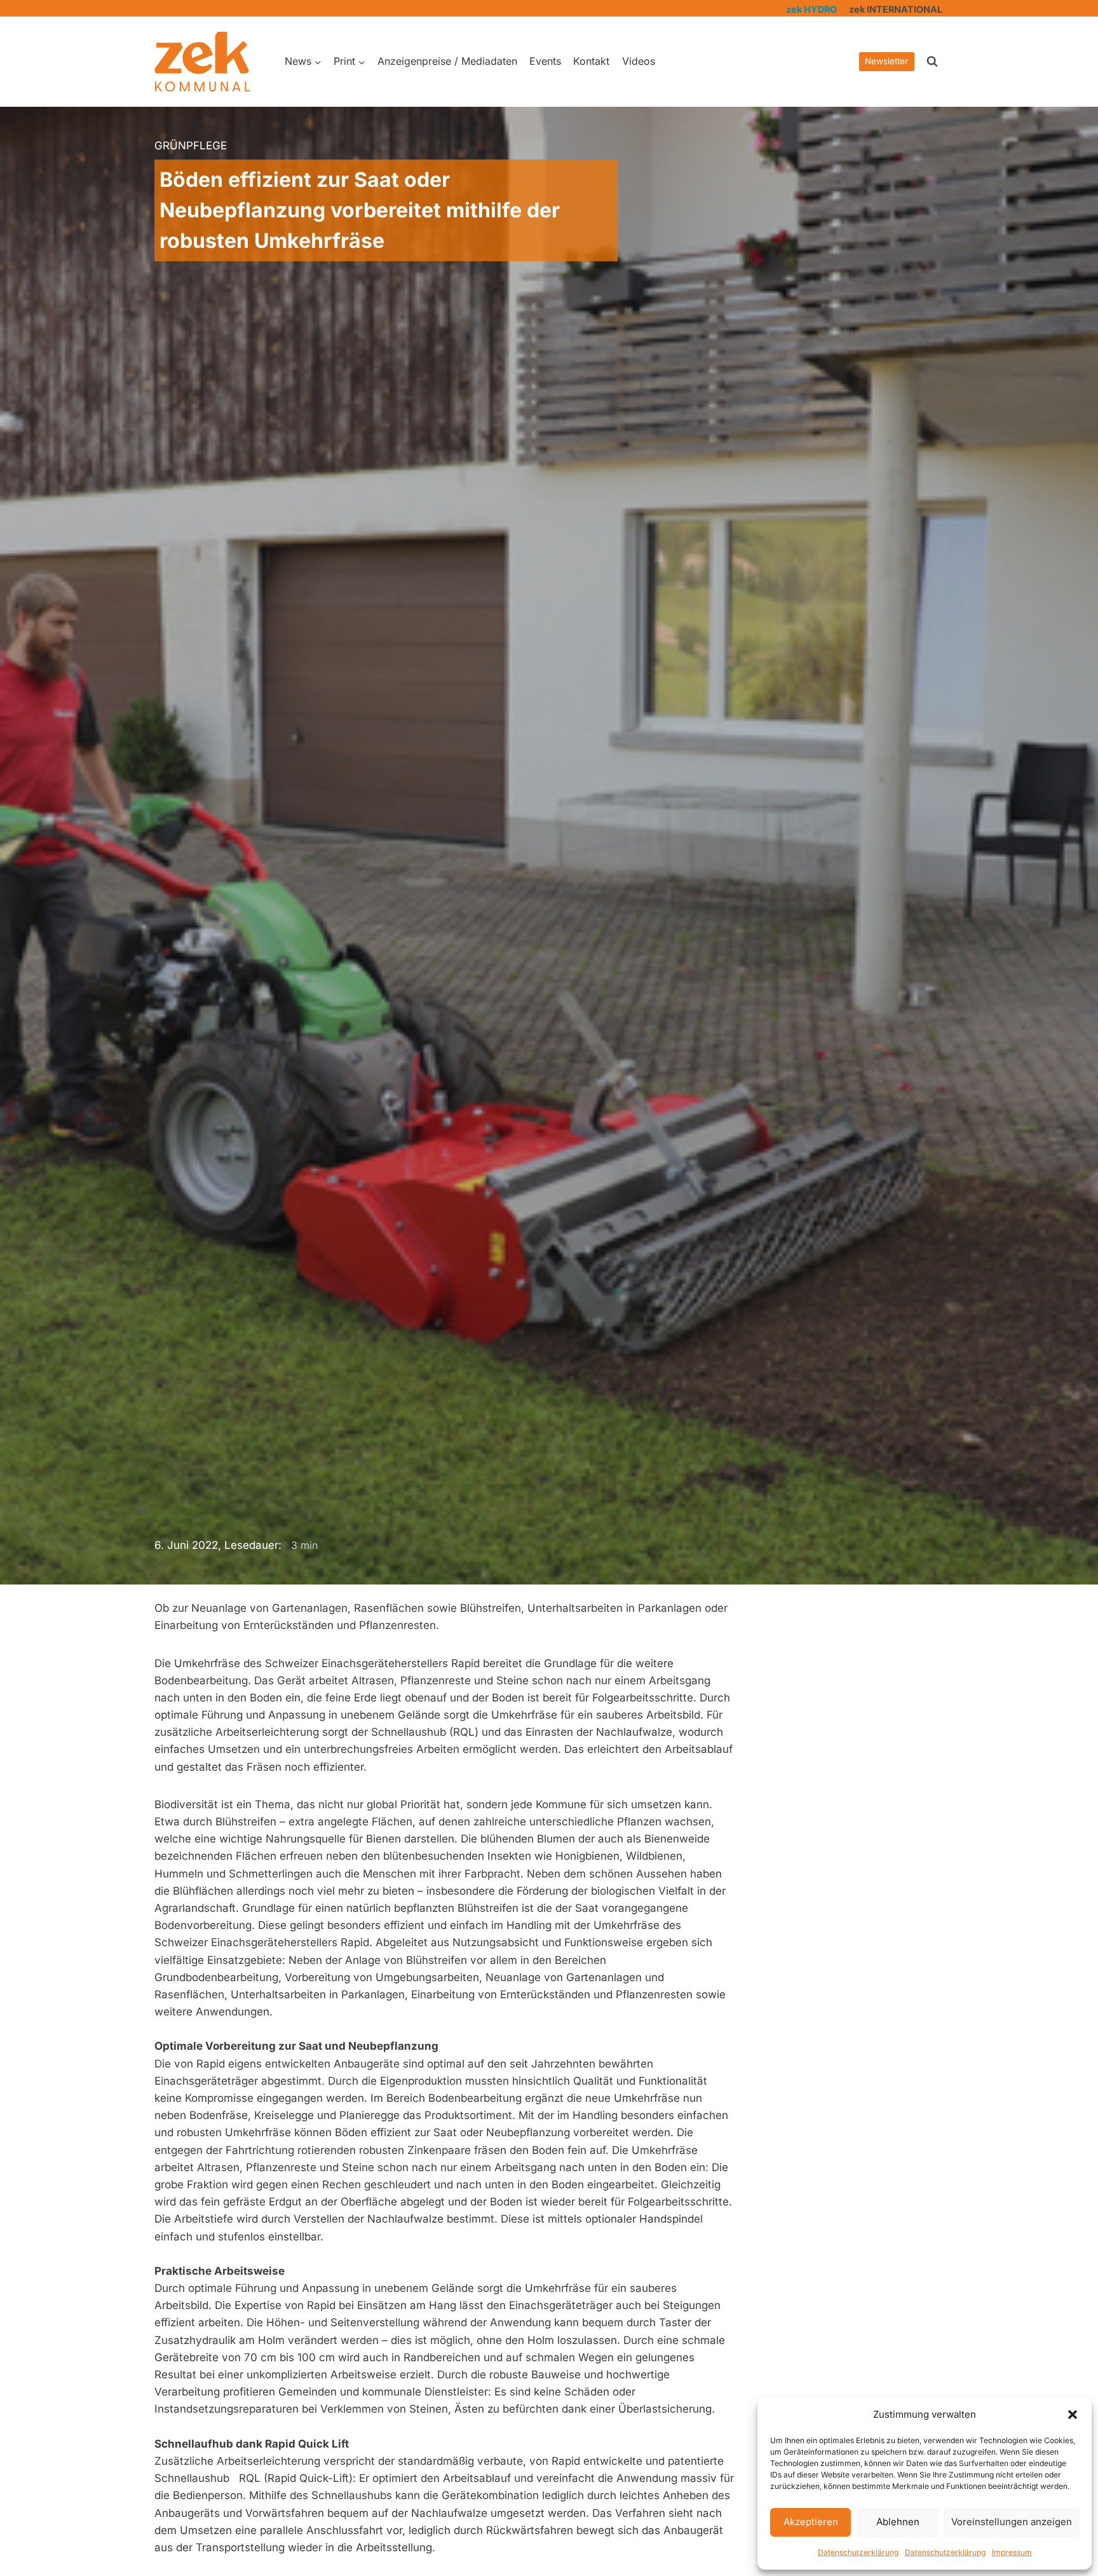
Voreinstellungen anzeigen (1012, 2522)
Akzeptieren (811, 2522)
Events (545, 61)
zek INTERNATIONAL (896, 9)
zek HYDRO (811, 9)
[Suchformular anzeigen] (932, 62)
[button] (1073, 2415)
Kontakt (591, 61)
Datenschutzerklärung (858, 2552)
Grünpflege (191, 146)
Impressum (1012, 2552)
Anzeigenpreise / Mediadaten (447, 61)
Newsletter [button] (886, 61)
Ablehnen (898, 2522)
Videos (639, 61)
